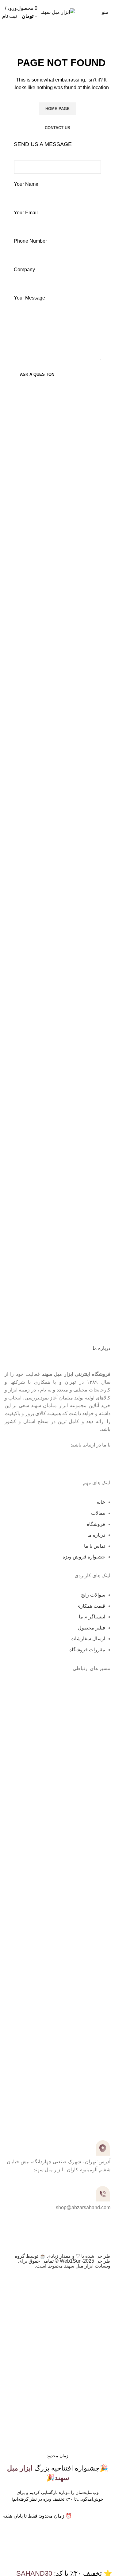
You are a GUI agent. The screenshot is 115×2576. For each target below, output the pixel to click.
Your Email (26, 213)
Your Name (26, 184)
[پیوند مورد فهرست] (57, 1909)
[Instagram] (103, 1461)
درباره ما (102, 1348)
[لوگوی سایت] (58, 12)
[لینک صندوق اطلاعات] (57, 436)
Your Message (29, 298)
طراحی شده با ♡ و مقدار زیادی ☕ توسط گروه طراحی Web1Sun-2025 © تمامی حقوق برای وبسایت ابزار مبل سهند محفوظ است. (63, 2261)
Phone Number (30, 241)
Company (24, 270)
